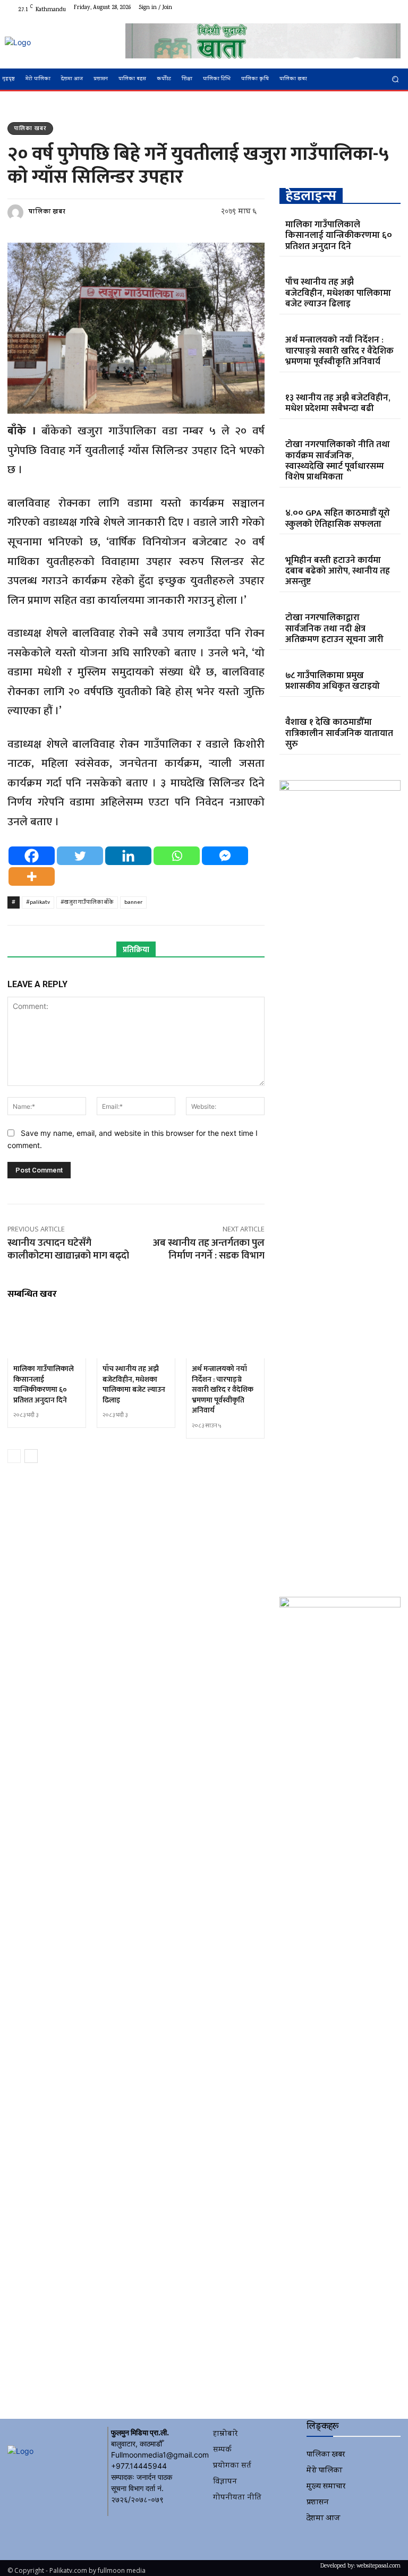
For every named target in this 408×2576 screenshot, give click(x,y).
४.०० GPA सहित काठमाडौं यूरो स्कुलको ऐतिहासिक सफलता (338, 518)
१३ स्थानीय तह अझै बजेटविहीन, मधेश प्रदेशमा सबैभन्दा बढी (338, 403)
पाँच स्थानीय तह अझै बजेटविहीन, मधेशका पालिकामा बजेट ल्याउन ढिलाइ (134, 1384)
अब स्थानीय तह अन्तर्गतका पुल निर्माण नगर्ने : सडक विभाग (209, 1250)
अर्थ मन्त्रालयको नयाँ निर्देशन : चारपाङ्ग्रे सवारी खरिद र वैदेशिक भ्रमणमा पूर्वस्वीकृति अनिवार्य (223, 1389)
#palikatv (38, 902)
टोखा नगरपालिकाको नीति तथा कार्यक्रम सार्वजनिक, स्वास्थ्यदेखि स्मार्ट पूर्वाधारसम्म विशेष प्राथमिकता (338, 461)
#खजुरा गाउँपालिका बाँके (87, 902)
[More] (32, 876)
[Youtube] (392, 8)
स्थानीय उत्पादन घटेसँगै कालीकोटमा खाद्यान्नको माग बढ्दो (68, 1250)
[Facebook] (341, 8)
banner (133, 902)
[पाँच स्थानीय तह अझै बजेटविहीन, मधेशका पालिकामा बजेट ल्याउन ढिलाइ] (136, 1335)
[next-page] (31, 1456)
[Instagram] (354, 8)
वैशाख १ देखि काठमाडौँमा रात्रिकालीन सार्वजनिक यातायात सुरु (339, 733)
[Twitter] (367, 8)
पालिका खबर (30, 129)
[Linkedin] (128, 856)
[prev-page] (14, 1456)
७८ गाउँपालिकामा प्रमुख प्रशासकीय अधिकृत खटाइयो (333, 681)
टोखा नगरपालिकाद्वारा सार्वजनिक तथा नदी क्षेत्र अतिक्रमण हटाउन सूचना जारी (334, 628)
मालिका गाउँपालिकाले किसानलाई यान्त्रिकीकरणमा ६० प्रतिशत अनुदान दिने (44, 1384)
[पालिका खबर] (17, 212)
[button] (396, 79)
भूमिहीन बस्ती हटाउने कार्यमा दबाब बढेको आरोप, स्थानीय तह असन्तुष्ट (338, 571)
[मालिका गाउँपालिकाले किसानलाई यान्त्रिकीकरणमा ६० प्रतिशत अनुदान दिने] (47, 1335)
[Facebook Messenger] (225, 856)
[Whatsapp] (177, 856)
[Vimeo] (379, 8)
